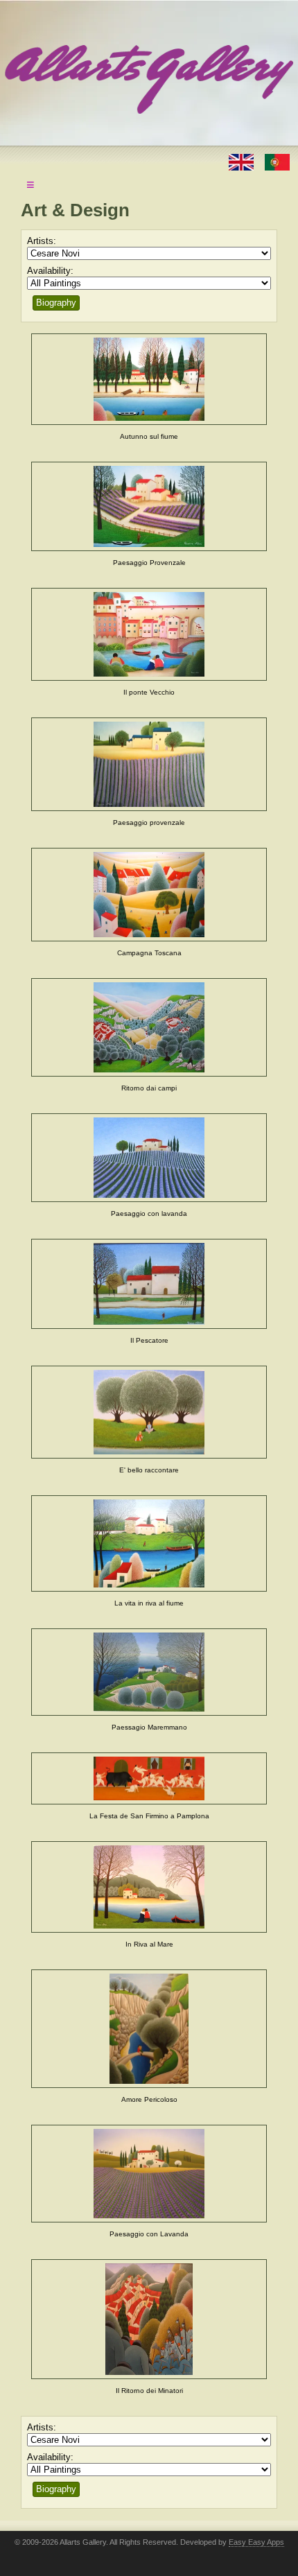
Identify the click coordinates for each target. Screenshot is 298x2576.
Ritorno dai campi (149, 1088)
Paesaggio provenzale (149, 823)
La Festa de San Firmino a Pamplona (149, 1816)
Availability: (50, 271)
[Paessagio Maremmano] (149, 1672)
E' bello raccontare (149, 1470)
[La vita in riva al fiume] (149, 1543)
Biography (56, 303)
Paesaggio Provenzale (149, 563)
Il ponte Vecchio (149, 692)
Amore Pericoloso (149, 2099)
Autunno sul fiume (149, 436)
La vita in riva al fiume (149, 1603)
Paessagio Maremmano (149, 1727)
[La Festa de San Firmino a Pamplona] (149, 1779)
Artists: (42, 241)
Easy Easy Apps (256, 2542)
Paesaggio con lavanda (149, 1213)
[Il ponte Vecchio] (149, 634)
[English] (243, 161)
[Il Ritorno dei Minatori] (149, 2319)
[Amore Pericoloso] (149, 2029)
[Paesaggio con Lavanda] (149, 2174)
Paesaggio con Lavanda (149, 2234)
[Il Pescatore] (149, 1284)
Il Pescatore (149, 1340)
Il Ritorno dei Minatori (149, 2391)
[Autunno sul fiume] (149, 379)
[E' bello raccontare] (149, 1412)
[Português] (277, 161)
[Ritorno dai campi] (149, 1027)
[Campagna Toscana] (149, 895)
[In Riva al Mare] (149, 1887)
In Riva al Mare (149, 1944)
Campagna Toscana (149, 953)
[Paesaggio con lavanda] (149, 1158)
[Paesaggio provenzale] (149, 765)
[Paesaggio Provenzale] (149, 507)
